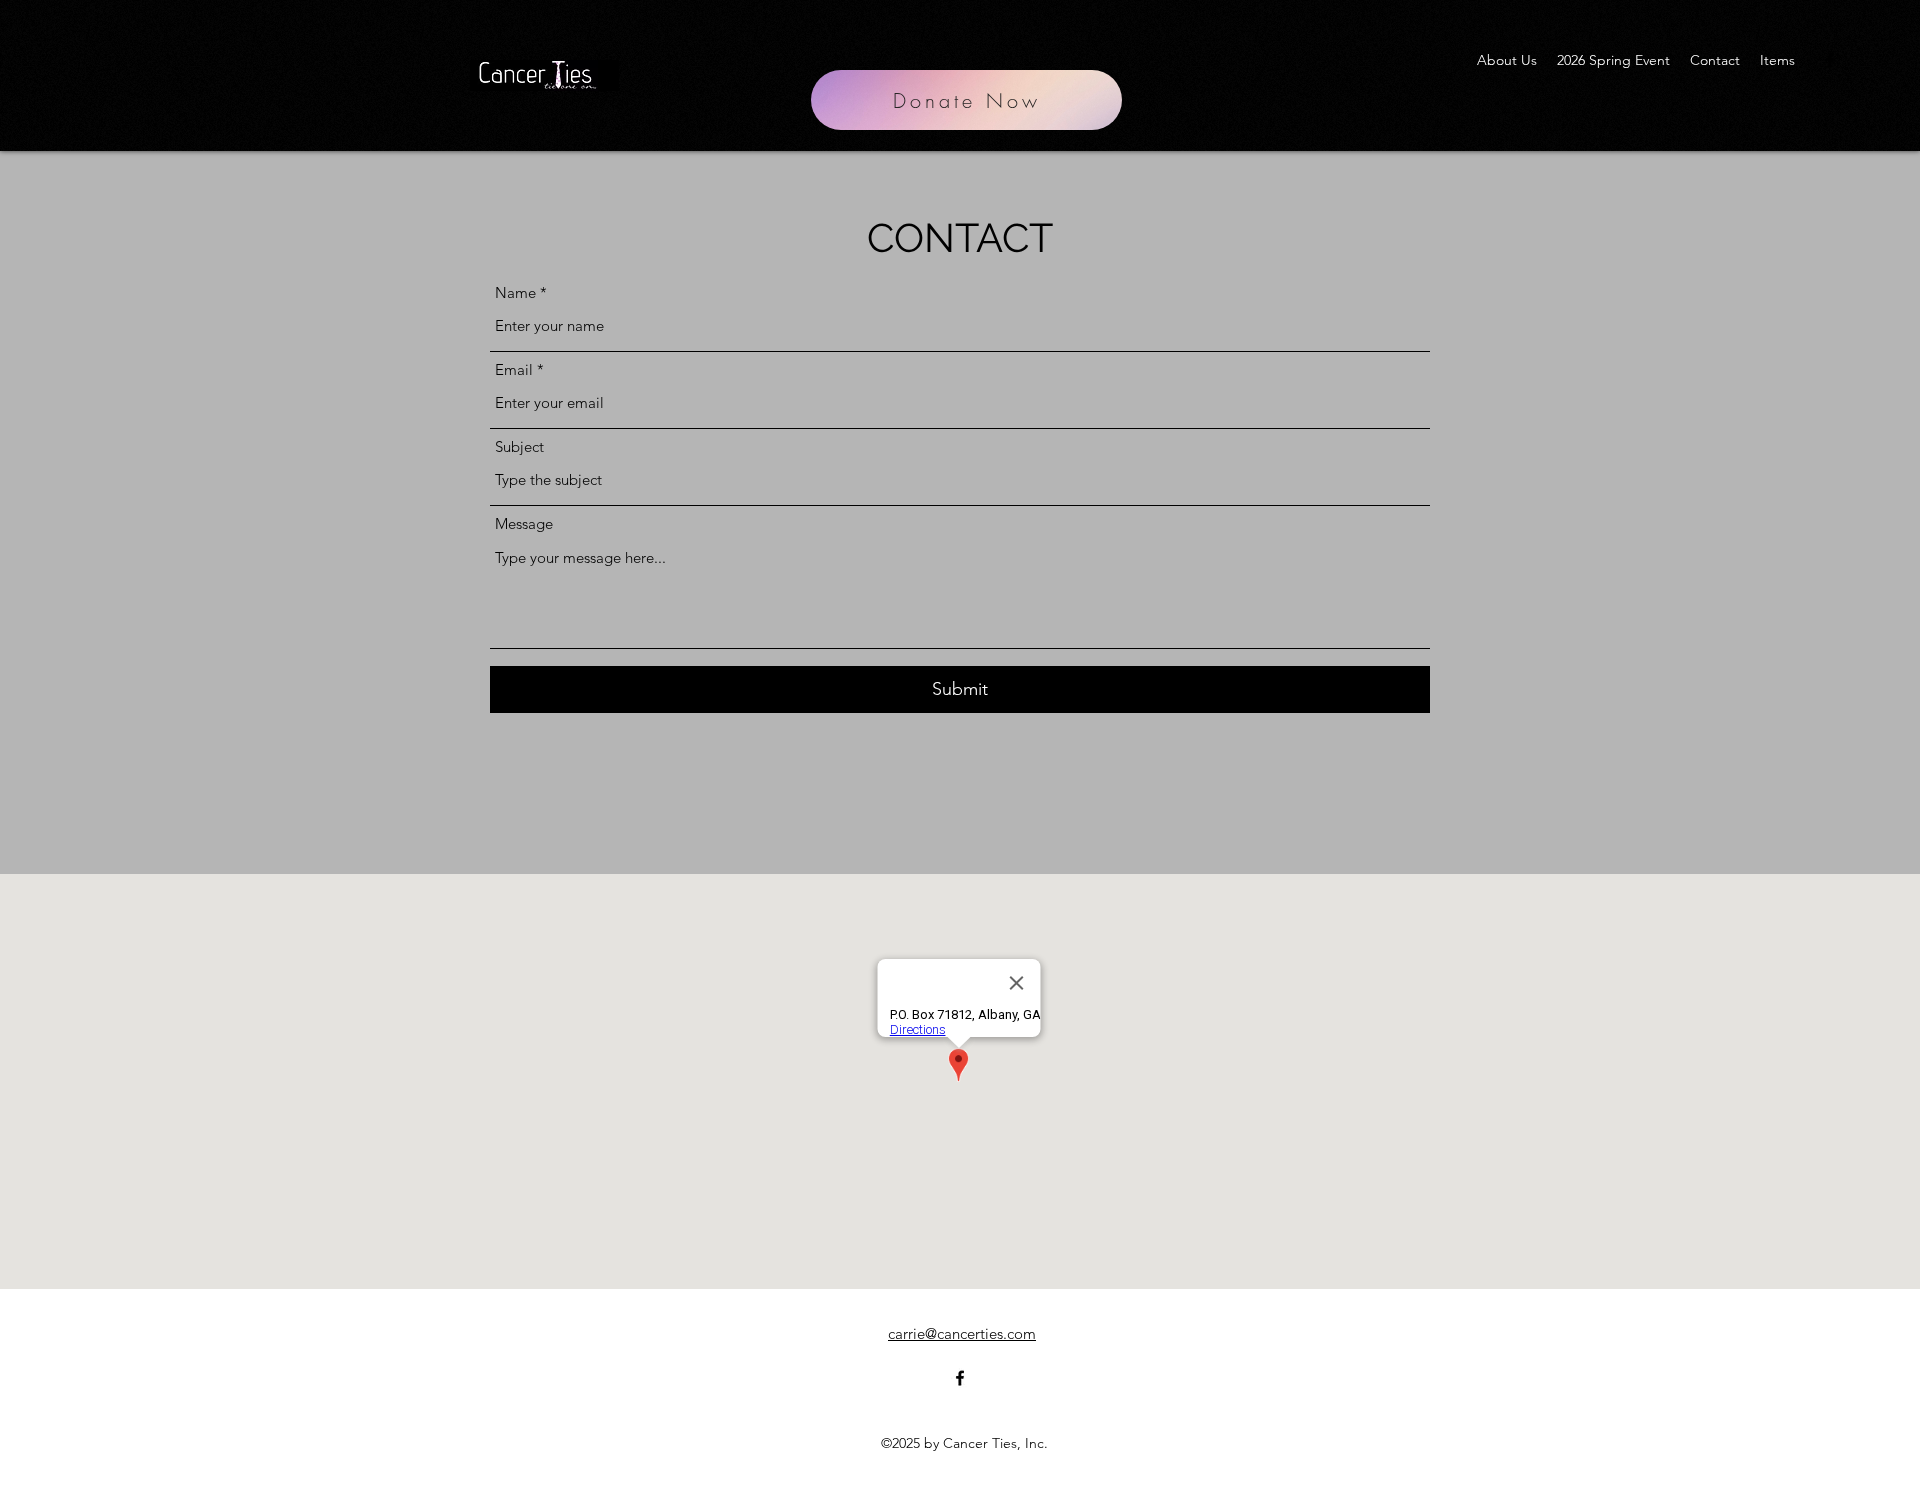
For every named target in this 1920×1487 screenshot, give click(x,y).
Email (514, 369)
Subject (519, 446)
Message (524, 523)
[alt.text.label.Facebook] (1830, 60)
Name (515, 292)
